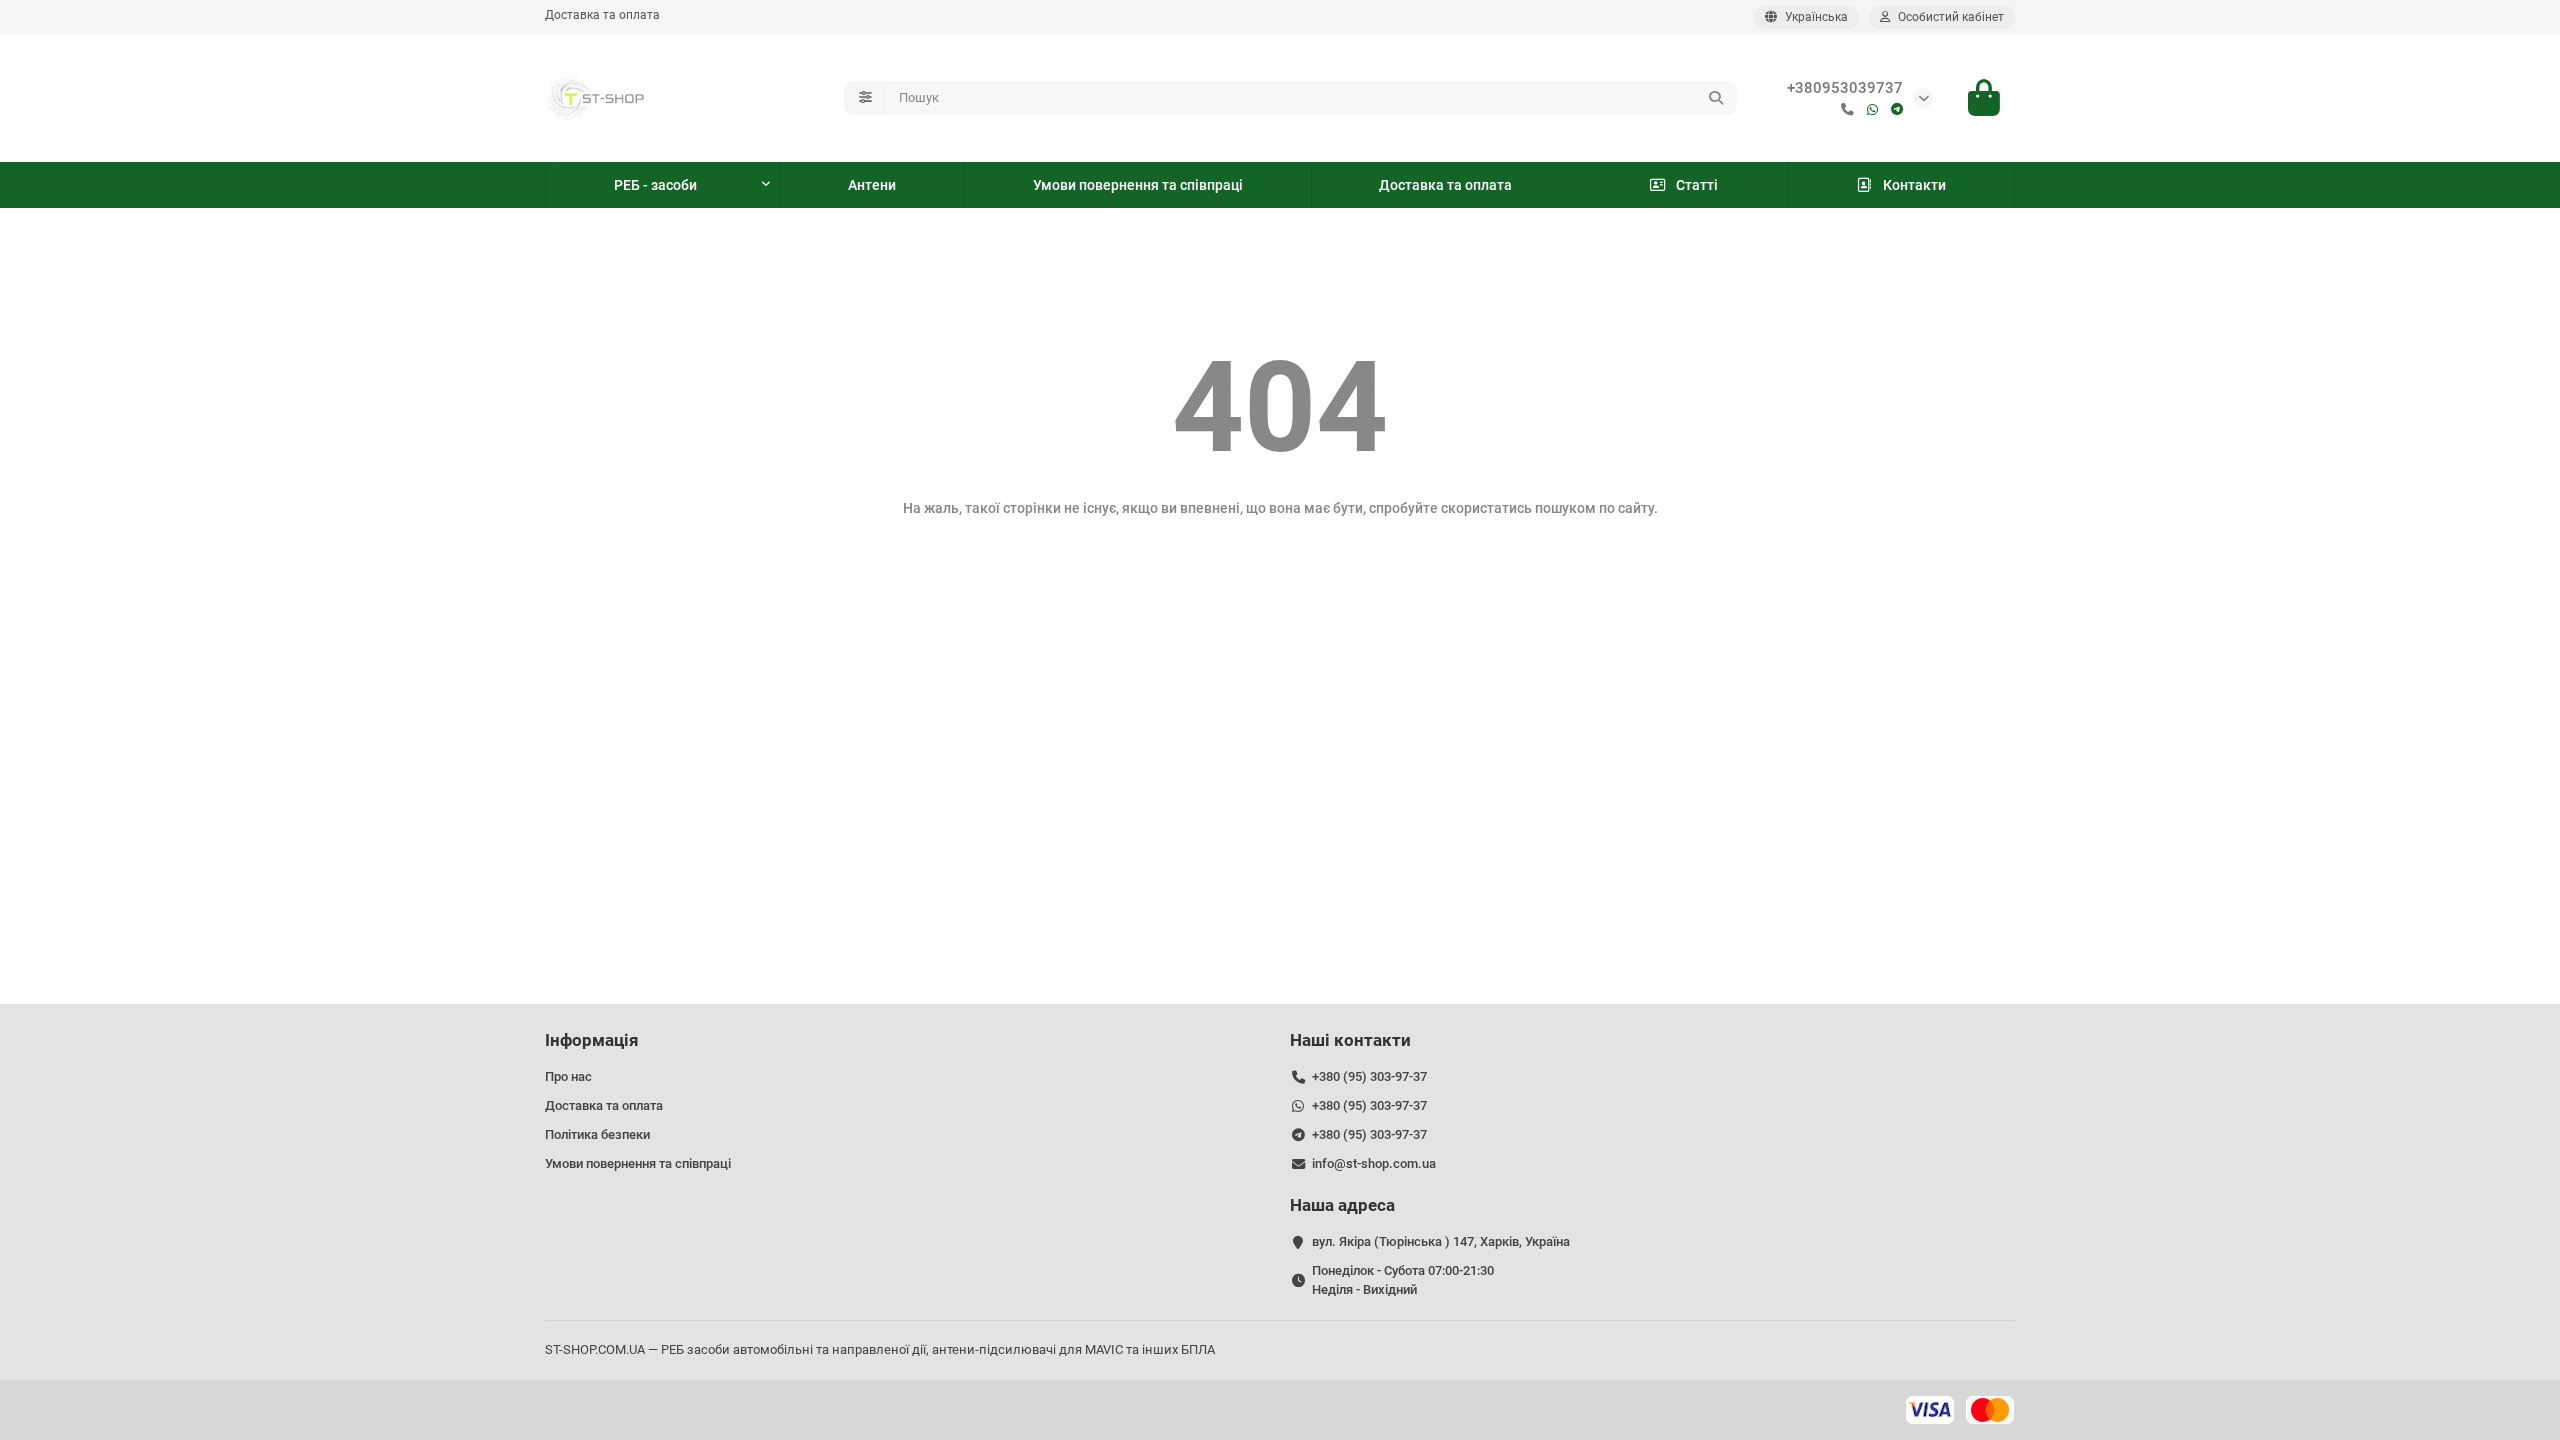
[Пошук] (1716, 98)
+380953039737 (1845, 88)
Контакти (1914, 185)
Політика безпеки (597, 1134)
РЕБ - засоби (655, 185)
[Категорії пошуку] (865, 98)
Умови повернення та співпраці (1138, 185)
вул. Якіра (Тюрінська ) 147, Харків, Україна (1441, 1241)
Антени (872, 185)
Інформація (592, 1040)
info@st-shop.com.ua (1374, 1163)
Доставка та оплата (602, 15)
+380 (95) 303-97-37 (1369, 1076)
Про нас (568, 1076)
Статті (1697, 185)
